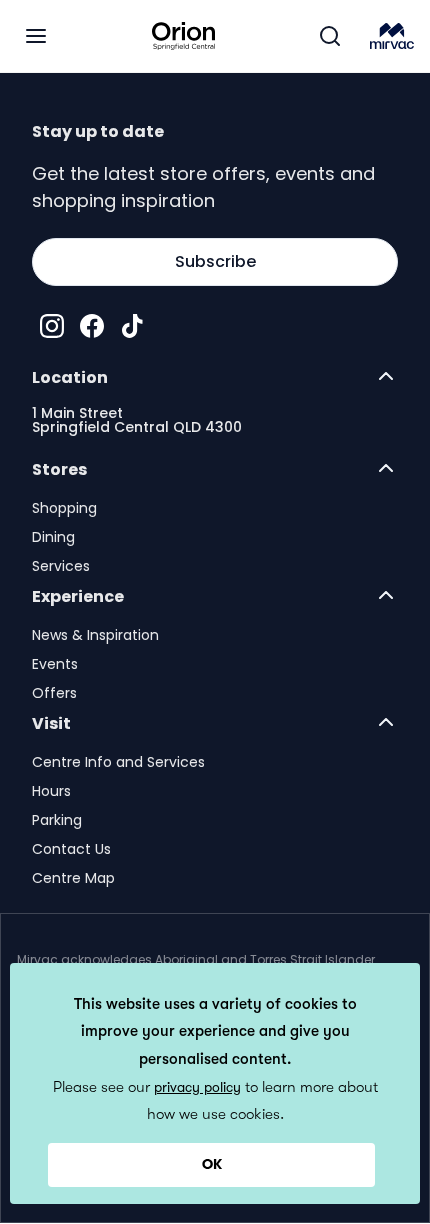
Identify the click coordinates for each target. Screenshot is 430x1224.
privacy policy (197, 1087)
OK (212, 1164)
